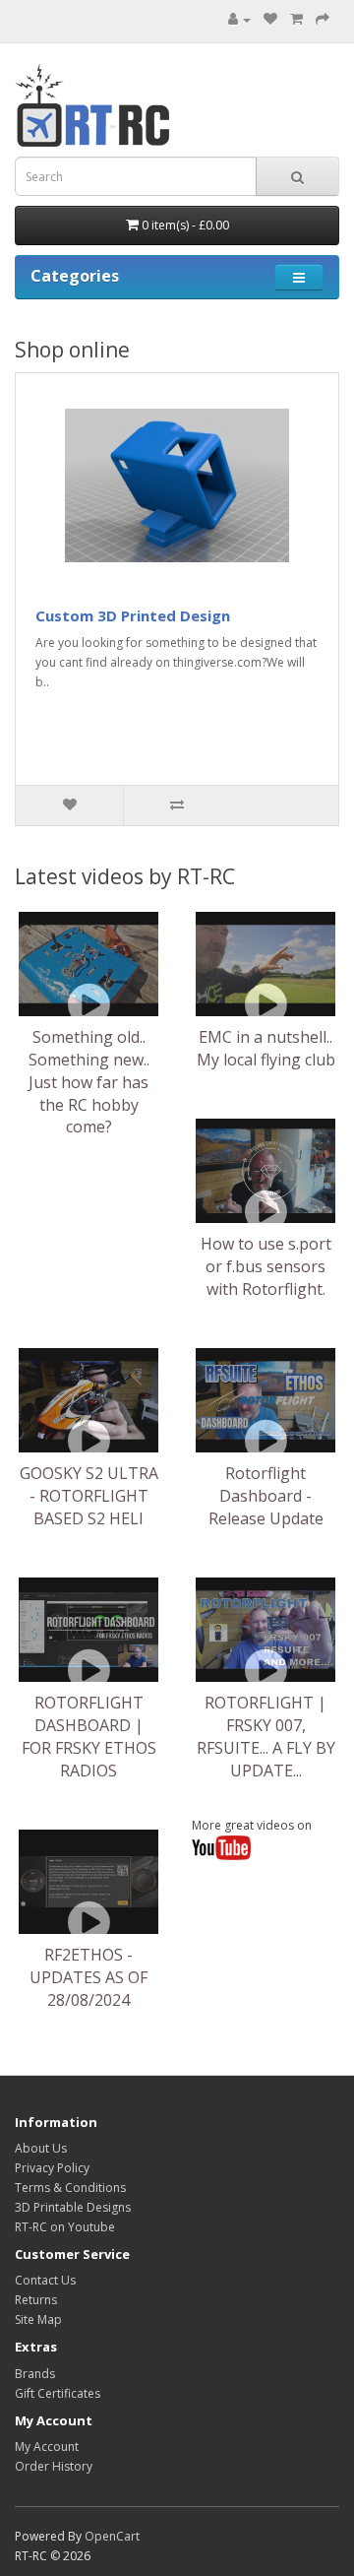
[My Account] (239, 19)
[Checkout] (323, 19)
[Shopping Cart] (296, 19)
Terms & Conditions (70, 2188)
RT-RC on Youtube (65, 2227)
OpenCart (112, 2536)
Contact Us (45, 2280)
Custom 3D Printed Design (133, 615)
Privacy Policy (52, 2168)
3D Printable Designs (73, 2207)
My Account (47, 2447)
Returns (36, 2300)
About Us (41, 2148)
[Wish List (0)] (270, 19)
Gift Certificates (58, 2393)
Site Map (38, 2319)
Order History (54, 2466)
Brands (35, 2374)
